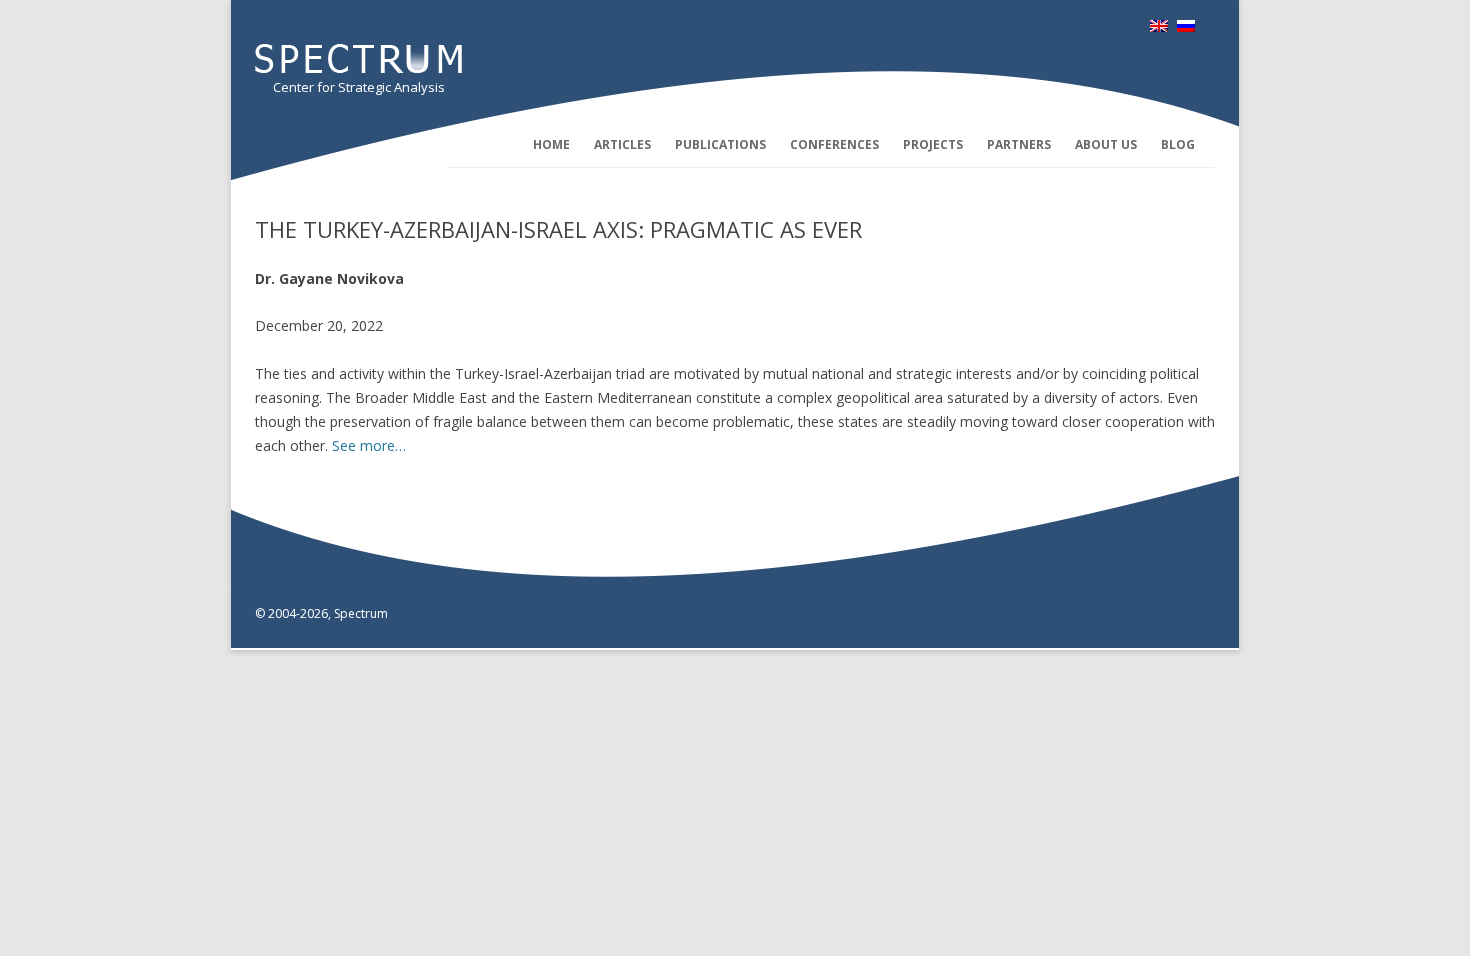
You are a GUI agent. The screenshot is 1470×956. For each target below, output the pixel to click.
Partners (1019, 144)
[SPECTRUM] (358, 67)
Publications (720, 144)
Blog (1178, 144)
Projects (933, 144)
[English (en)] (1159, 26)
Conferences (834, 144)
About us (1106, 144)
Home (551, 144)
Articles (622, 144)
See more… (369, 445)
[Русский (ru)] (1186, 26)
